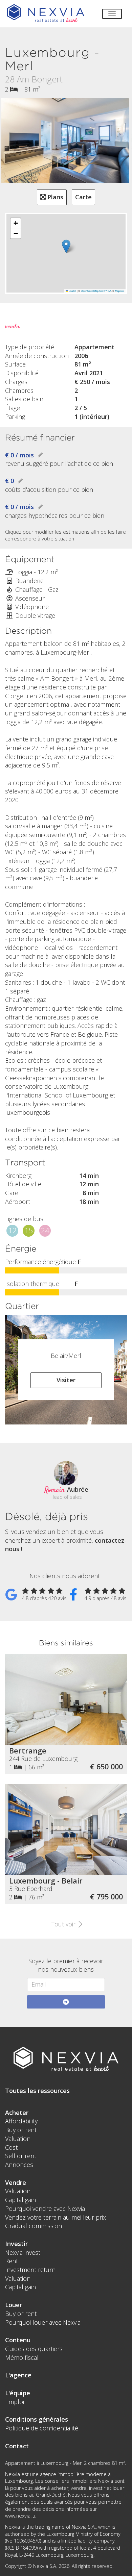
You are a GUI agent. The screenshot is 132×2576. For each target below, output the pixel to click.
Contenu (18, 2340)
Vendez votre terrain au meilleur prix (56, 2217)
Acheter (17, 2113)
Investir (16, 2244)
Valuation (18, 2139)
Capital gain (20, 2200)
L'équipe (18, 2393)
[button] (66, 246)
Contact (17, 2446)
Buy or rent (21, 2130)
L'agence (18, 2375)
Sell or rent (21, 2156)
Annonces (19, 2165)
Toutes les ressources (37, 2091)
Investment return (30, 2270)
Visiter (66, 1380)
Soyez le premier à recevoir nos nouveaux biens (66, 1965)
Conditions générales (37, 2419)
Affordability (21, 2121)
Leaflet (72, 291)
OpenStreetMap (90, 291)
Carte (83, 197)
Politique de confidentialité (42, 2428)
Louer (14, 2305)
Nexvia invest (23, 2252)
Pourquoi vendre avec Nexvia (45, 2208)
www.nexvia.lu (20, 2516)
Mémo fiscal (22, 2357)
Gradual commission (34, 2226)
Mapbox (119, 291)
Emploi (15, 2402)
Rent (12, 2261)
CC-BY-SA (105, 291)
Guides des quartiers (34, 2349)
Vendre (16, 2182)
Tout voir (64, 1924)
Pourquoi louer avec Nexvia (43, 2322)
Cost (11, 2147)
